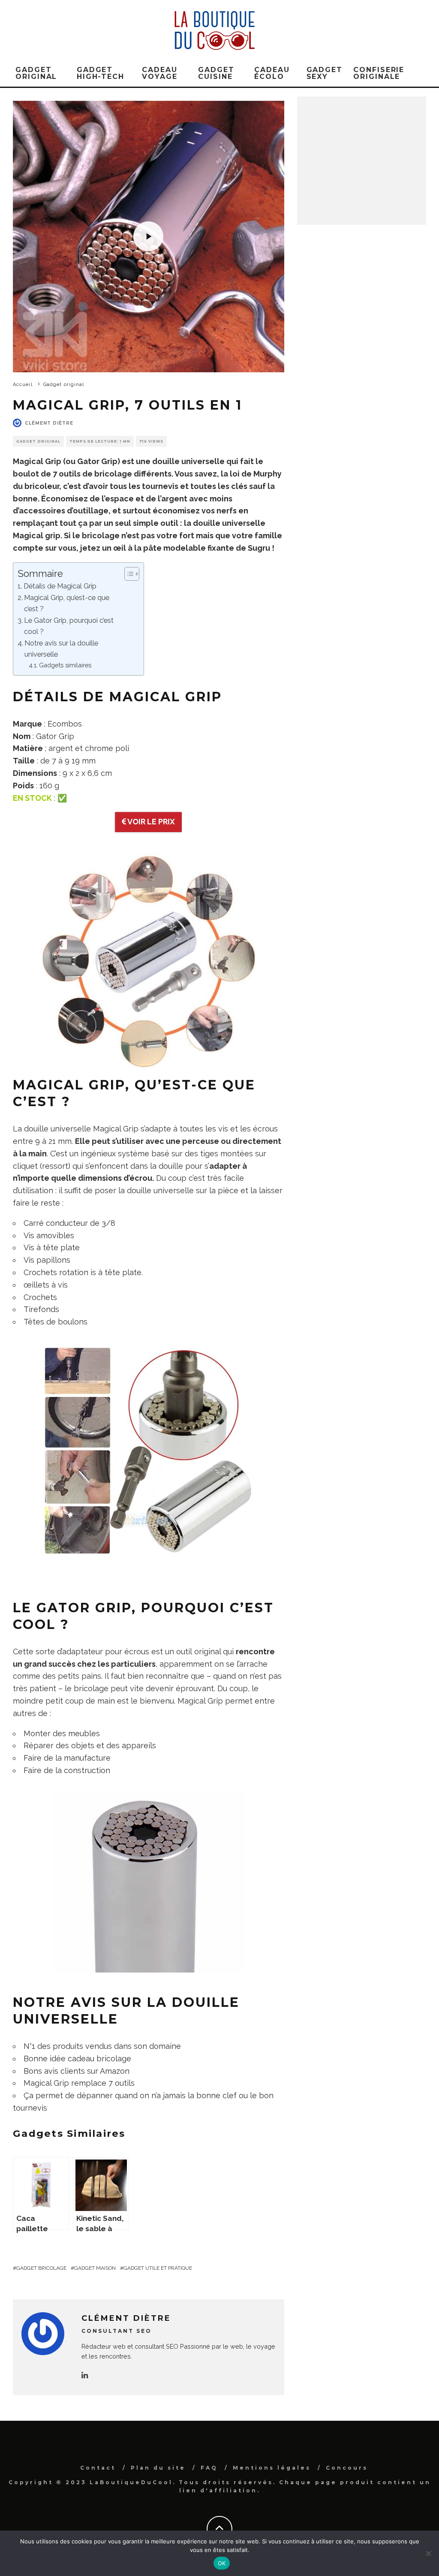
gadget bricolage (41, 2268)
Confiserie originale (379, 73)
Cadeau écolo (272, 73)
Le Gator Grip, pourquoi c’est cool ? (69, 626)
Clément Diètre (49, 423)
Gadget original (36, 73)
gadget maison (95, 2268)
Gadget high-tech (101, 73)
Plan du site (158, 2468)
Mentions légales (272, 2468)
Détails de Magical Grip (60, 586)
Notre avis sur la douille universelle (61, 649)
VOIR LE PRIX (150, 822)
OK (222, 2563)
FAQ (209, 2468)
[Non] (428, 2553)
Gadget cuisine (216, 73)
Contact (98, 2468)
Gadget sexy (325, 73)
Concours (347, 2468)
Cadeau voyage (160, 73)
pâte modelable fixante (189, 548)
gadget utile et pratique (158, 2268)
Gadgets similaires (65, 665)
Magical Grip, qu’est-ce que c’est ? (67, 603)
